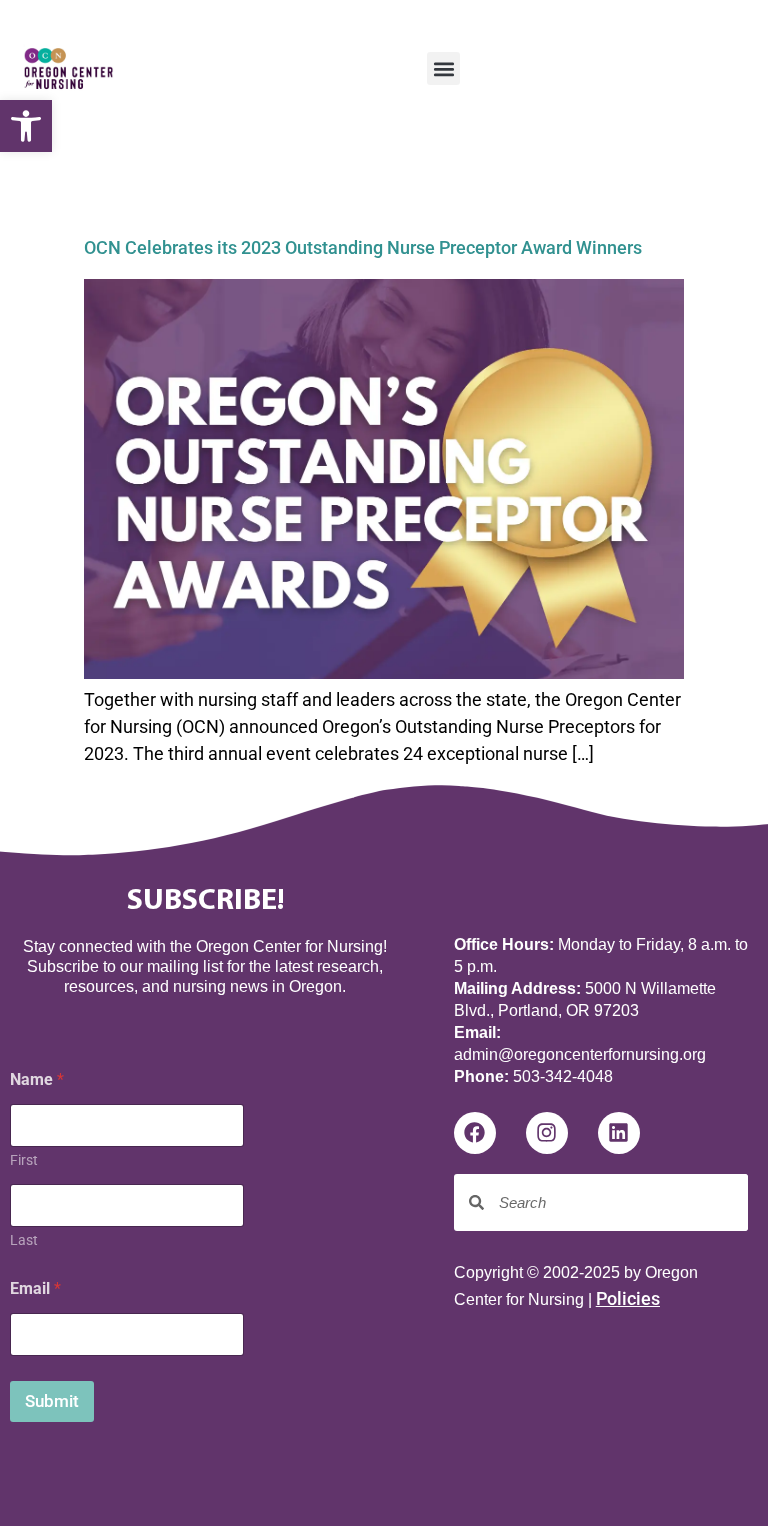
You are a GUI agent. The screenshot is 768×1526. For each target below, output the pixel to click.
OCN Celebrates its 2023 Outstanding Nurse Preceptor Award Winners (363, 247)
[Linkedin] (619, 1133)
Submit (52, 1401)
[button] (26, 126)
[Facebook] (475, 1133)
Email (35, 1288)
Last (24, 1240)
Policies (628, 1298)
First (24, 1160)
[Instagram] (547, 1133)
